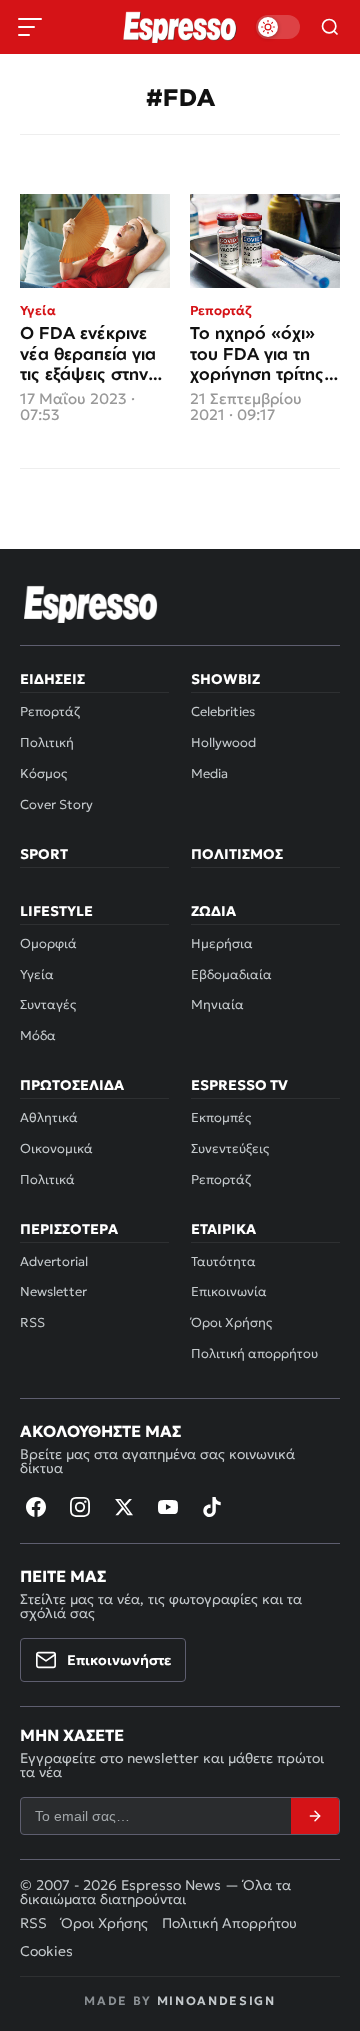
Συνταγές (48, 1004)
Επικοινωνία (229, 1291)
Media (209, 773)
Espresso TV (239, 1085)
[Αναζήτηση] (330, 27)
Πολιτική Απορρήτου (229, 1923)
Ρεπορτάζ (50, 711)
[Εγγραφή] (315, 1816)
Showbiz (225, 679)
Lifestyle (56, 911)
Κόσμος (43, 773)
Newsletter (53, 1291)
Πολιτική (47, 742)
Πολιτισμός (237, 854)
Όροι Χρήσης (231, 1322)
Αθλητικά (49, 1117)
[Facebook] (36, 1507)
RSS (32, 1322)
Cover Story (56, 804)
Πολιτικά (47, 1179)
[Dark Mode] (278, 27)
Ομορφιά (48, 943)
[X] (124, 1507)
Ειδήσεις (52, 679)
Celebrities (223, 711)
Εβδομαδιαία (231, 974)
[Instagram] (80, 1507)
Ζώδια (213, 911)
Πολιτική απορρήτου (254, 1353)
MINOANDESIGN (216, 2000)
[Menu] (30, 27)
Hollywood (223, 742)
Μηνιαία (217, 1004)
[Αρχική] (91, 604)
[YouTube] (168, 1507)
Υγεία (37, 974)
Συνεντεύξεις (230, 1148)
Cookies (46, 1951)
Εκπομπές (221, 1117)
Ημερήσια (222, 943)
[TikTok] (212, 1507)
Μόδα (38, 1035)
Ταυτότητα (223, 1261)
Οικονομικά (56, 1148)
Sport (44, 854)
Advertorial (54, 1261)
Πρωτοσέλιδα (72, 1085)
